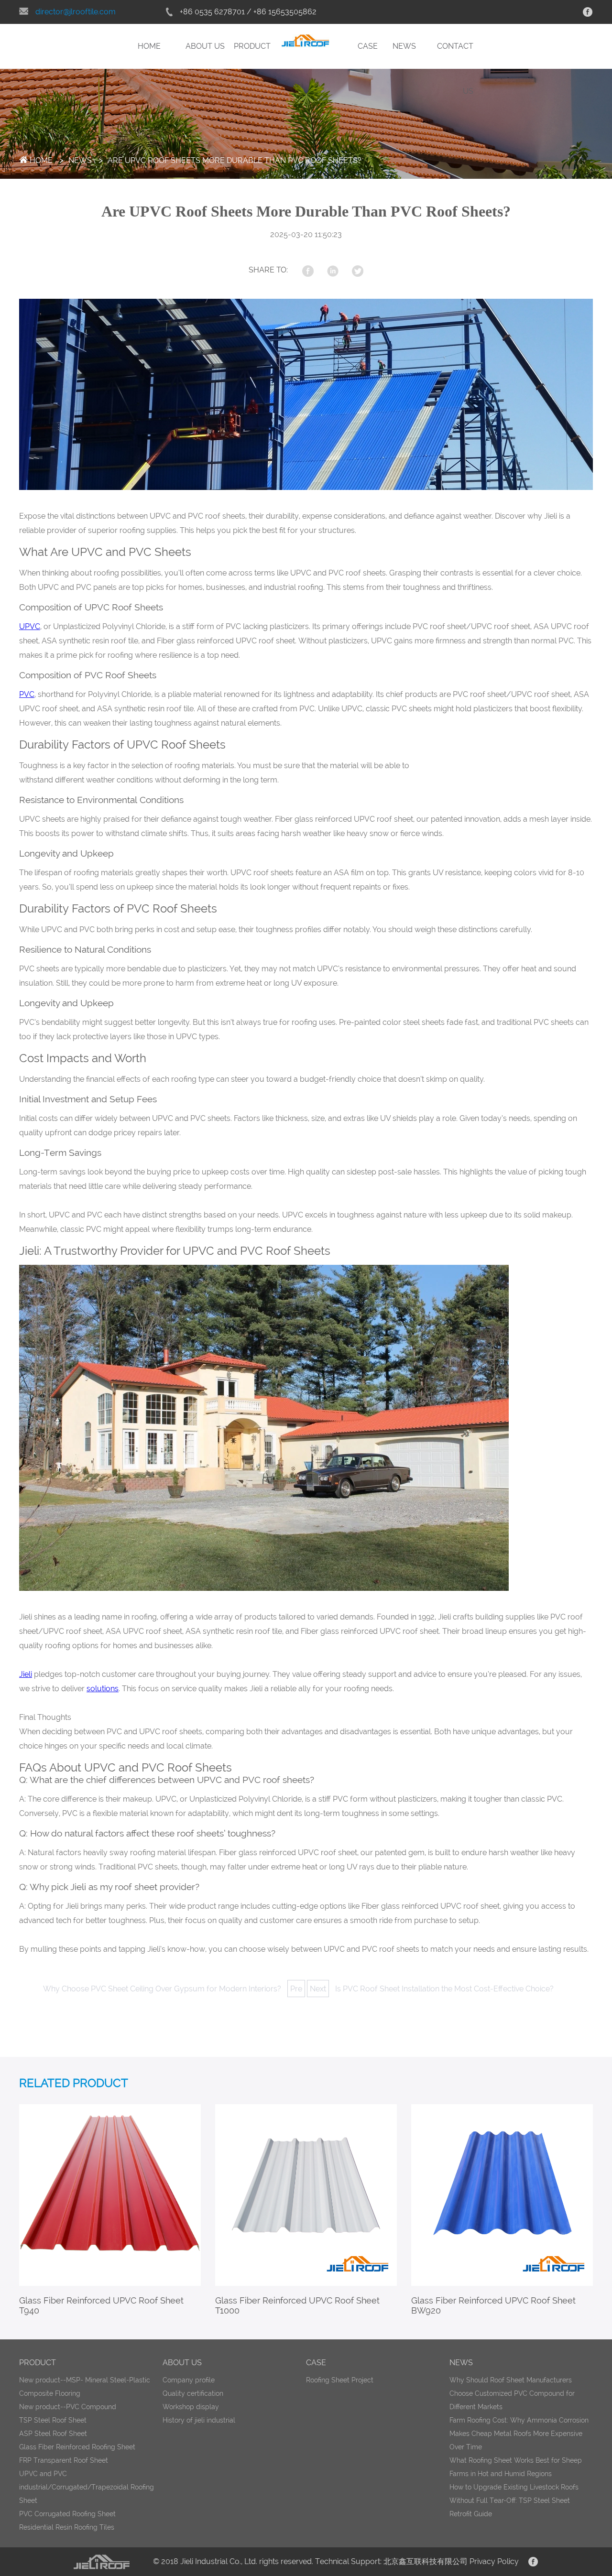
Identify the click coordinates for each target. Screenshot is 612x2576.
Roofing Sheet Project (340, 2380)
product (38, 2363)
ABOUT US (205, 46)
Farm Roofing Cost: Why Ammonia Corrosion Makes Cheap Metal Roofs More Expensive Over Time (519, 2434)
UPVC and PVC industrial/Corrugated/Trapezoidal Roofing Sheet (87, 2487)
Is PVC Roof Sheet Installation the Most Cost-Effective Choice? (444, 1989)
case (316, 2363)
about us (182, 2363)
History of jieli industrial (199, 2420)
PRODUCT (252, 46)
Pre (296, 1989)
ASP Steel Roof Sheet (53, 2434)
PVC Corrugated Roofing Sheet (67, 2514)
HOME (149, 46)
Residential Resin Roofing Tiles (67, 2527)
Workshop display (191, 2407)
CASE (368, 46)
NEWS (404, 46)
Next (318, 1989)
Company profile (189, 2380)
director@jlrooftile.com (76, 12)
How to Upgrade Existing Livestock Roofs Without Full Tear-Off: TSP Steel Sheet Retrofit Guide (514, 2500)
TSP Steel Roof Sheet (53, 2420)
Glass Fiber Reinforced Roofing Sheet (77, 2447)
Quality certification (193, 2393)
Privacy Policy (494, 2561)
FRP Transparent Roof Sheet (64, 2460)
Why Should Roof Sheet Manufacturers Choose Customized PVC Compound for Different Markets (512, 2393)
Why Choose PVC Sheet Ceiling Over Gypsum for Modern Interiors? (162, 1989)
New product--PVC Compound (68, 2407)
